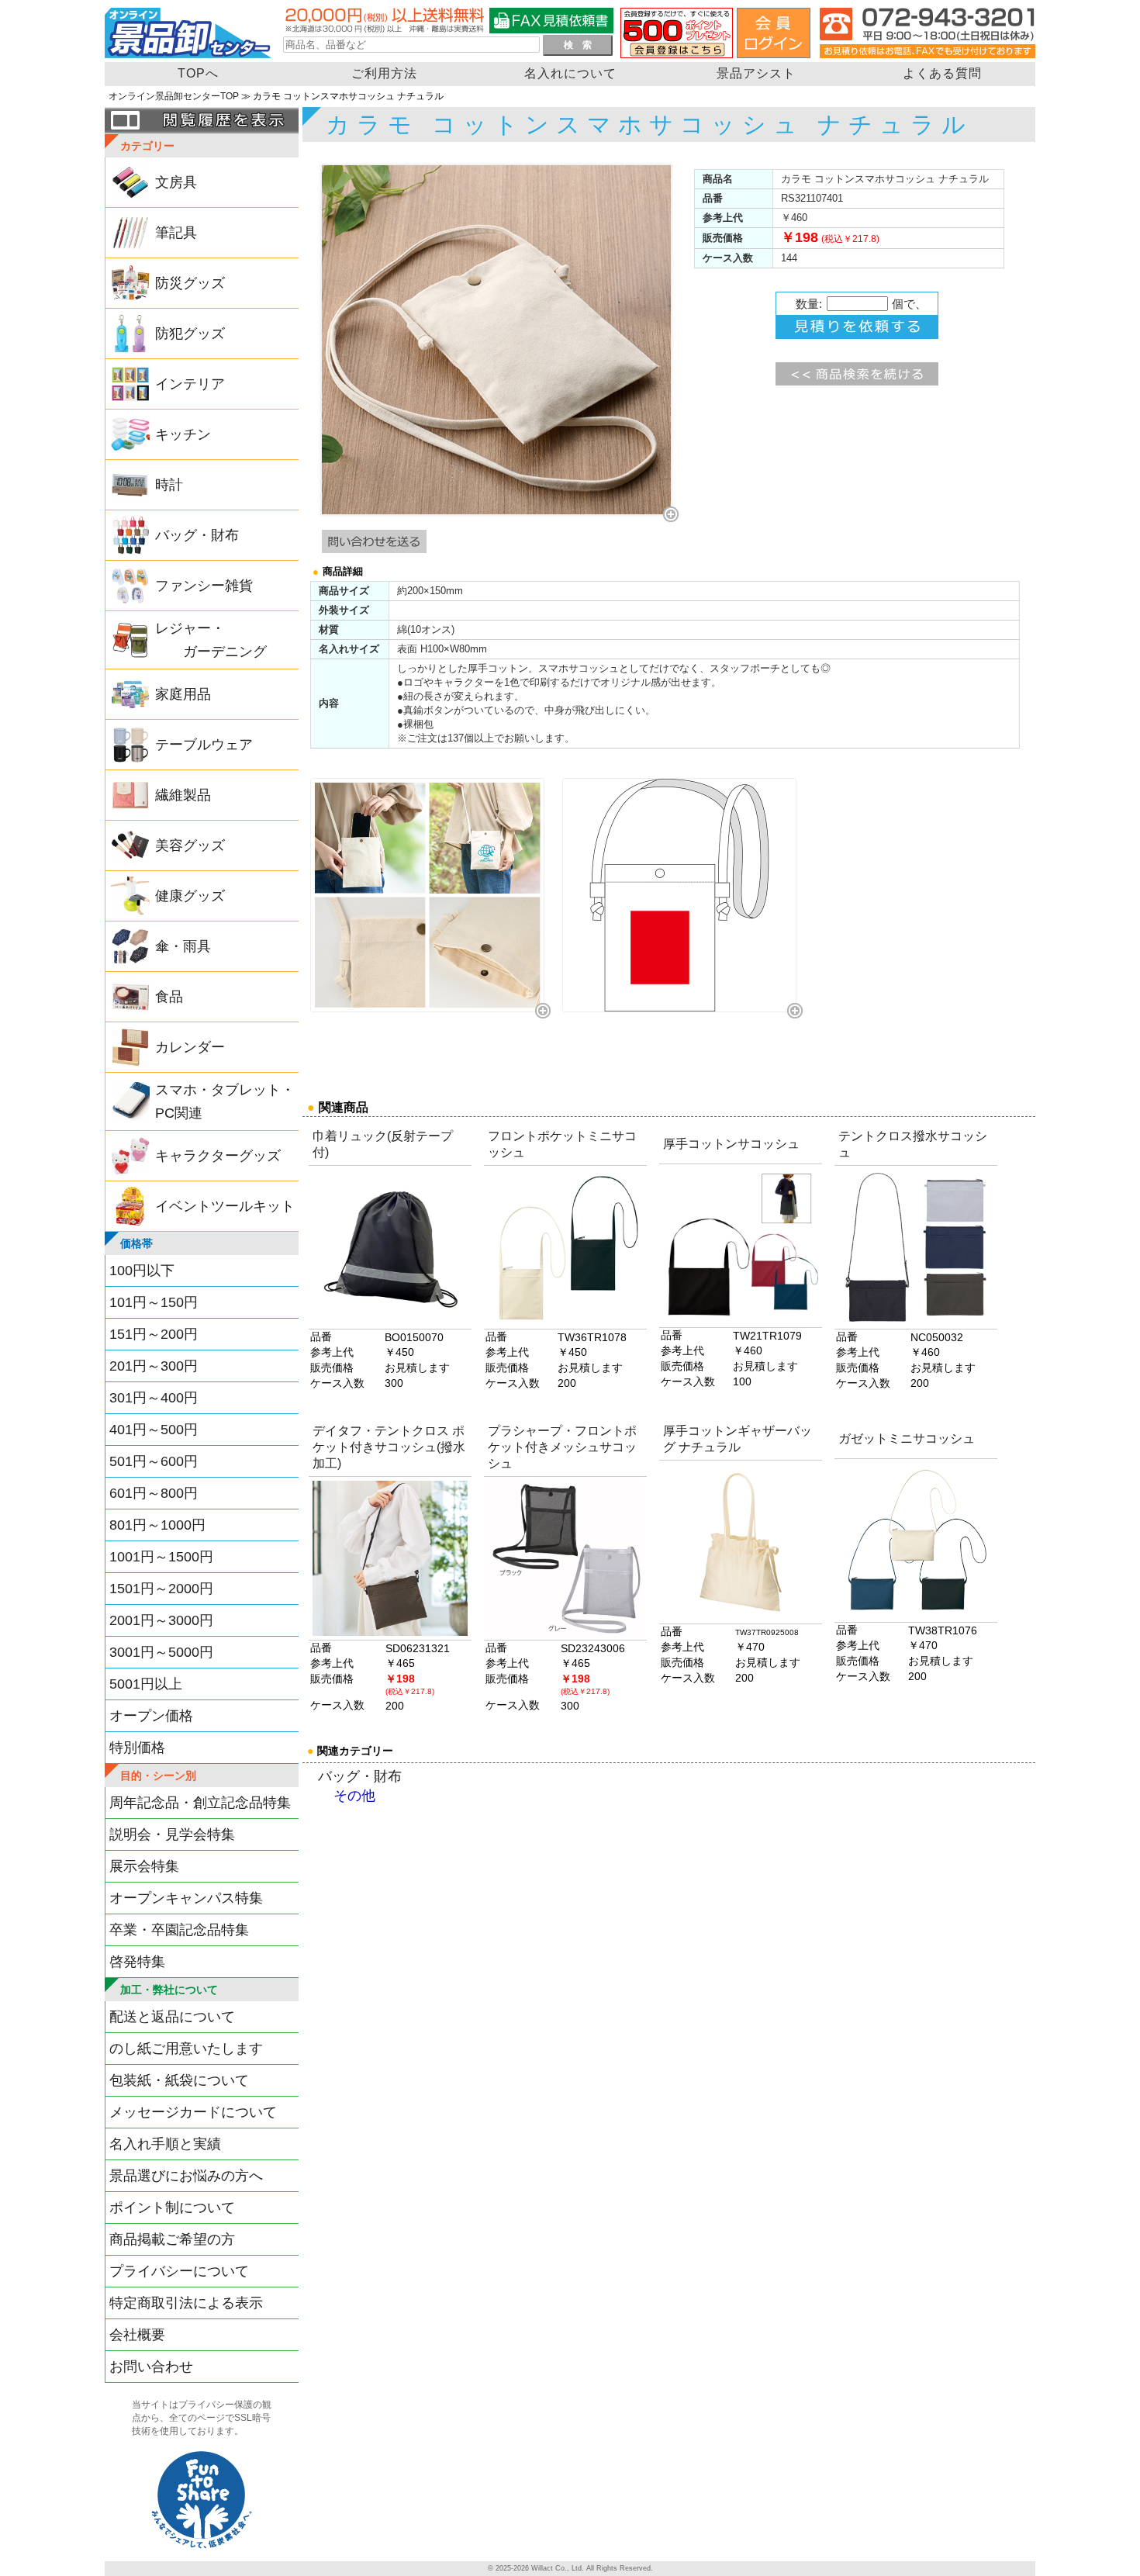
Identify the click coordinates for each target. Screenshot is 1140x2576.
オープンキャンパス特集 (186, 1898)
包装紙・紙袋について (179, 2080)
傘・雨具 (183, 946)
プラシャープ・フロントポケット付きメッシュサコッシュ (562, 1447)
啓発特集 (137, 1962)
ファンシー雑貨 (204, 586)
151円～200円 (154, 1334)
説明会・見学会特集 (172, 1834)
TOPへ (198, 73)
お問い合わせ (151, 2367)
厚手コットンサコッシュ (731, 1144)
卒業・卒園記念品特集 (179, 1930)
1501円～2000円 (161, 1589)
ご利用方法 (384, 73)
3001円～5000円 (161, 1652)
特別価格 (137, 1748)
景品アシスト (756, 73)
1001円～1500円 (161, 1557)
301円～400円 (154, 1398)
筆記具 (176, 233)
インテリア (190, 384)
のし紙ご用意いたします (186, 2049)
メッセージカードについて (193, 2112)
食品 (169, 997)
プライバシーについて (179, 2271)
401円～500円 (154, 1430)
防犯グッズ (190, 334)
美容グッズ (190, 845)
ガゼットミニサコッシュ (907, 1438)
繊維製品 (183, 795)
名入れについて (570, 73)
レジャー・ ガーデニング (211, 640)
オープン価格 (151, 1716)
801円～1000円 (157, 1525)
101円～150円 (154, 1302)
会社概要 (137, 2335)
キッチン (183, 434)
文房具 (176, 182)
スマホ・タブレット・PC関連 (225, 1101)
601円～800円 (154, 1493)
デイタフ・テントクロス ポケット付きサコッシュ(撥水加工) (389, 1447)
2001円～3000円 (161, 1620)
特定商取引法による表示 (186, 2303)
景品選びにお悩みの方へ (186, 2176)
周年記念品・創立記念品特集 (200, 1803)
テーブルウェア (204, 745)
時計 (169, 485)
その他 (354, 1796)
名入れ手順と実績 (165, 2144)
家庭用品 (183, 694)
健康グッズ (190, 896)
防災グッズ (190, 283)
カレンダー (190, 1047)
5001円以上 (146, 1684)
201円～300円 (154, 1366)
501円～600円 (154, 1461)
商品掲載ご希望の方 (172, 2239)
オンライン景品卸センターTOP (174, 96)
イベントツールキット (225, 1206)
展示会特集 (144, 1866)
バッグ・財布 (197, 535)
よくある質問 (942, 73)
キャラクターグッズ (218, 1156)
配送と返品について (172, 2017)
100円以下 (142, 1271)
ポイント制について (172, 2208)
